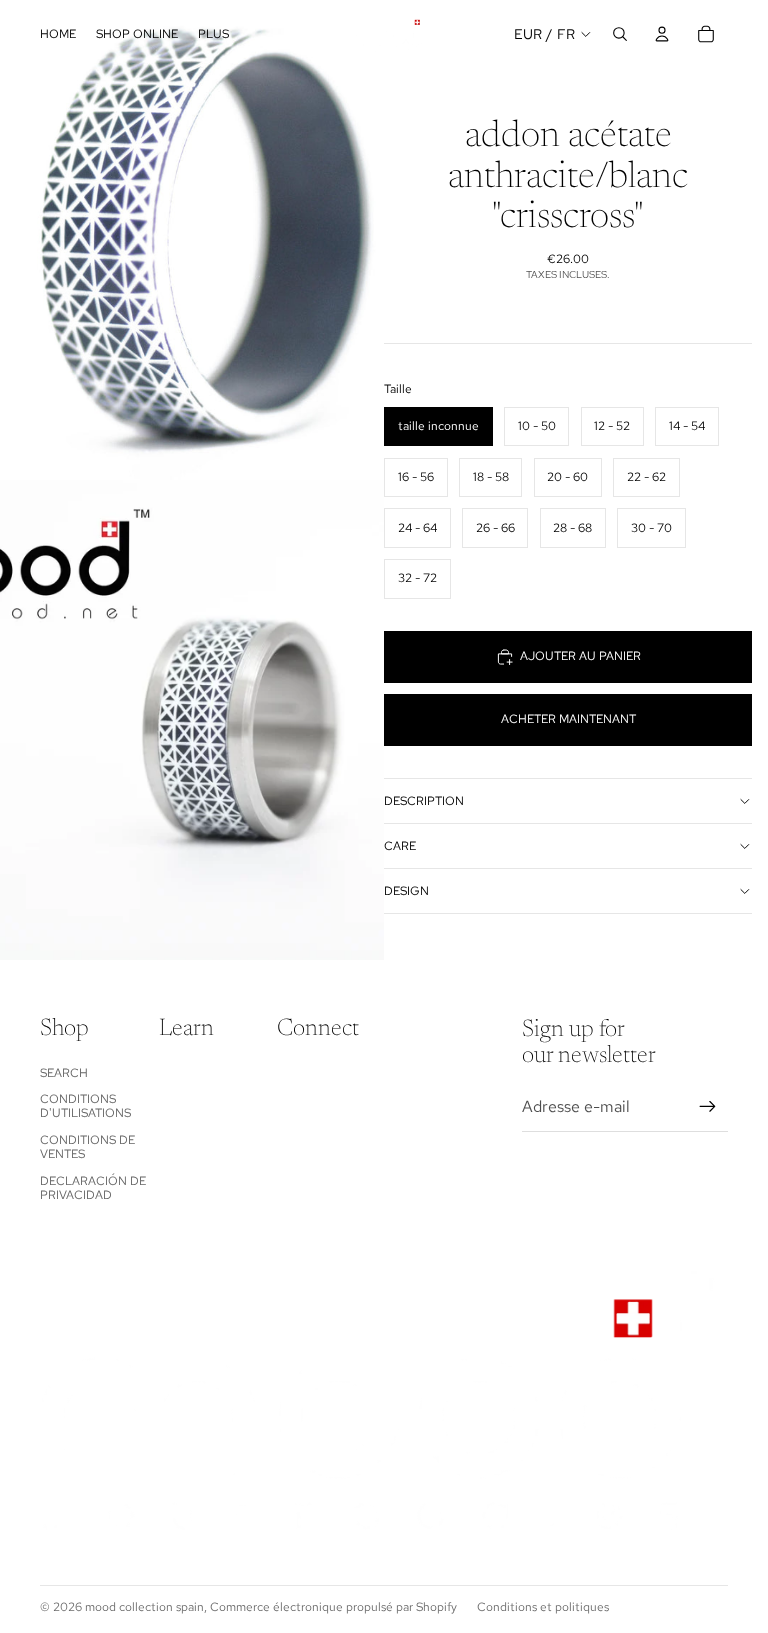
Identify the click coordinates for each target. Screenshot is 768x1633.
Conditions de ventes (87, 1147)
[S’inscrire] (708, 1107)
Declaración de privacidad (93, 1188)
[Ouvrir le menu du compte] (662, 34)
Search (64, 1073)
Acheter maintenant (568, 719)
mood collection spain (144, 1607)
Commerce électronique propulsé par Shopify (333, 1607)
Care (400, 846)
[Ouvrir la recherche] (620, 34)
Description (424, 801)
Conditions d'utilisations (85, 1106)
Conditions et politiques (543, 1607)
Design (406, 891)
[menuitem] (213, 34)
